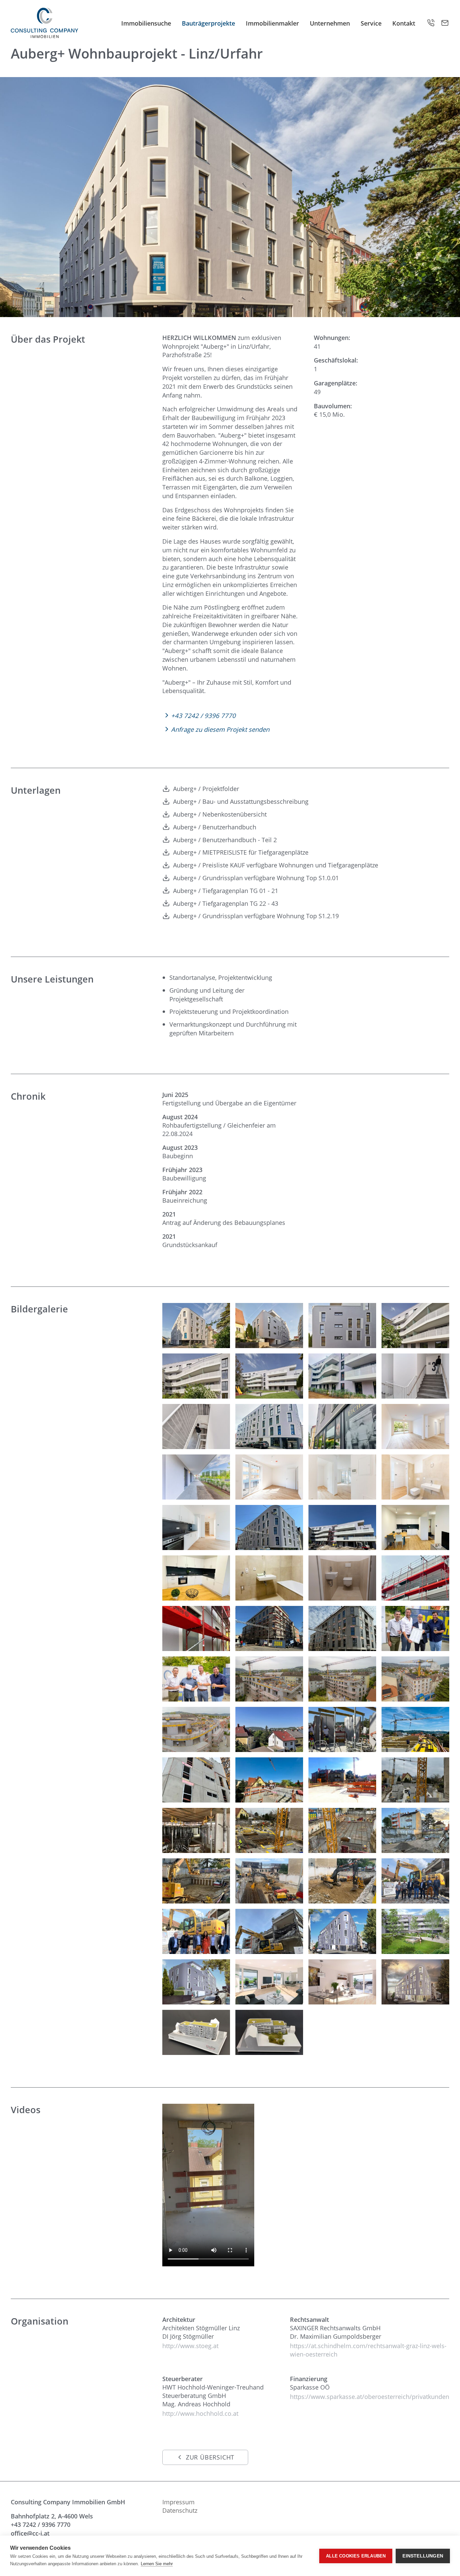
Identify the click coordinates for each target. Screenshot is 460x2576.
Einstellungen (423, 2556)
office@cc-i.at (30, 2533)
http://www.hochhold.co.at (200, 2413)
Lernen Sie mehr (157, 2564)
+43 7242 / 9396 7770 (41, 2524)
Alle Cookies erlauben (356, 2556)
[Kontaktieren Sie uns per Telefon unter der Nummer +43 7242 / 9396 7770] (431, 23)
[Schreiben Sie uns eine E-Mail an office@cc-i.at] (445, 23)
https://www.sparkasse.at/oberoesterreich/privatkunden (370, 2396)
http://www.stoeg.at (190, 2346)
